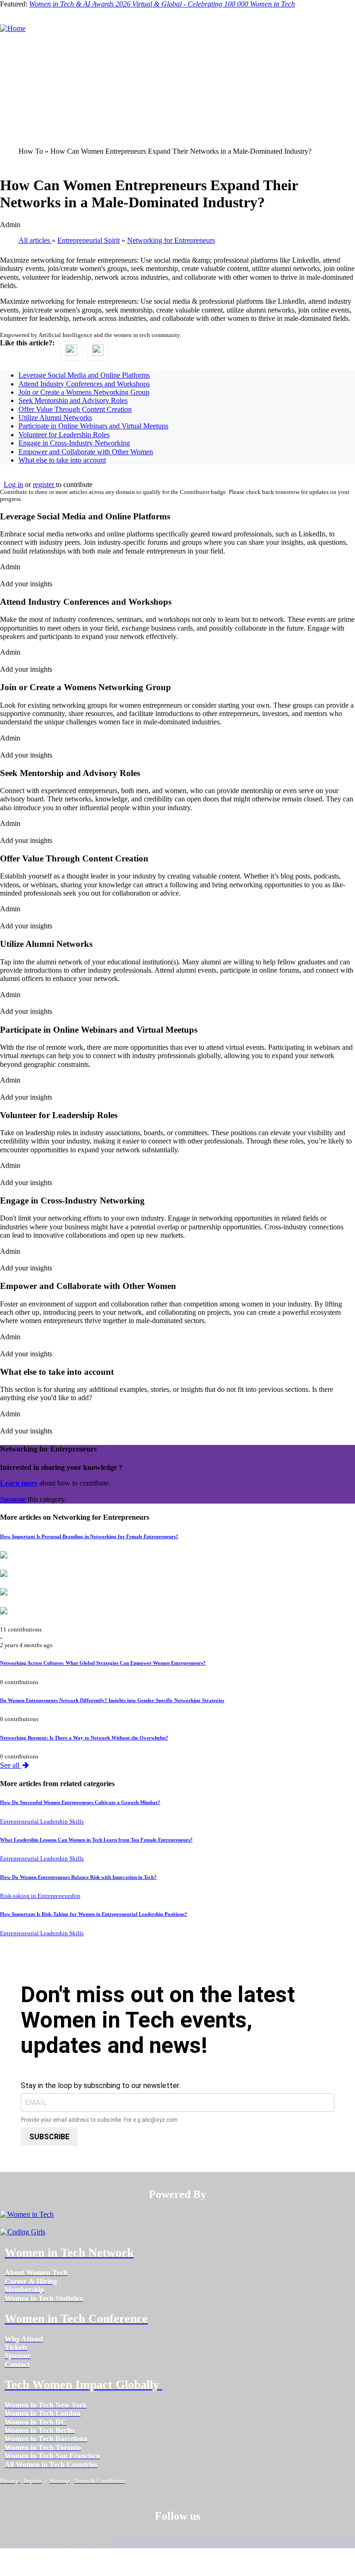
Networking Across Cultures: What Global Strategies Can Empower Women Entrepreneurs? (103, 1663)
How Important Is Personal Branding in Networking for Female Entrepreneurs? (89, 1536)
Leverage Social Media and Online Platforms (84, 375)
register (44, 485)
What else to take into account (62, 460)
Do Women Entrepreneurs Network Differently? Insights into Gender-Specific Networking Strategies (112, 1700)
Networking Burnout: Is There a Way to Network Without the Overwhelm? (84, 1738)
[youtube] (101, 2541)
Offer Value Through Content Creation (75, 409)
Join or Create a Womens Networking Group (84, 392)
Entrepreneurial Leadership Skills (42, 1822)
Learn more (19, 1483)
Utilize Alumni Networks (55, 418)
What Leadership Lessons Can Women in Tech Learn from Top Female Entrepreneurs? (96, 1840)
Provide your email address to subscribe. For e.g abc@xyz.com (99, 2120)
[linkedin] (32, 2541)
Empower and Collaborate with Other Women (86, 452)
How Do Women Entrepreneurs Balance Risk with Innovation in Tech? (78, 1877)
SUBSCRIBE (49, 2137)
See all (11, 1765)
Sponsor (14, 1499)
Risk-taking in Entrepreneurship (40, 1896)
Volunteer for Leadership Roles (64, 435)
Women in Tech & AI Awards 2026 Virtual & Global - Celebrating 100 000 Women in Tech (162, 4)
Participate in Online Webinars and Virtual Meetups (93, 426)
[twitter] (77, 2541)
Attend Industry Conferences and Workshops (84, 384)
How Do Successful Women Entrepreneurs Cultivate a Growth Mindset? (80, 1802)
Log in (13, 485)
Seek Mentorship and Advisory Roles (73, 400)
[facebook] (9, 2541)
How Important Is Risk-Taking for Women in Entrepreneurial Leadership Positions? (94, 1914)
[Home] (13, 28)
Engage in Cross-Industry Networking (74, 443)
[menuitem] (36, 2272)
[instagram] (55, 2541)
